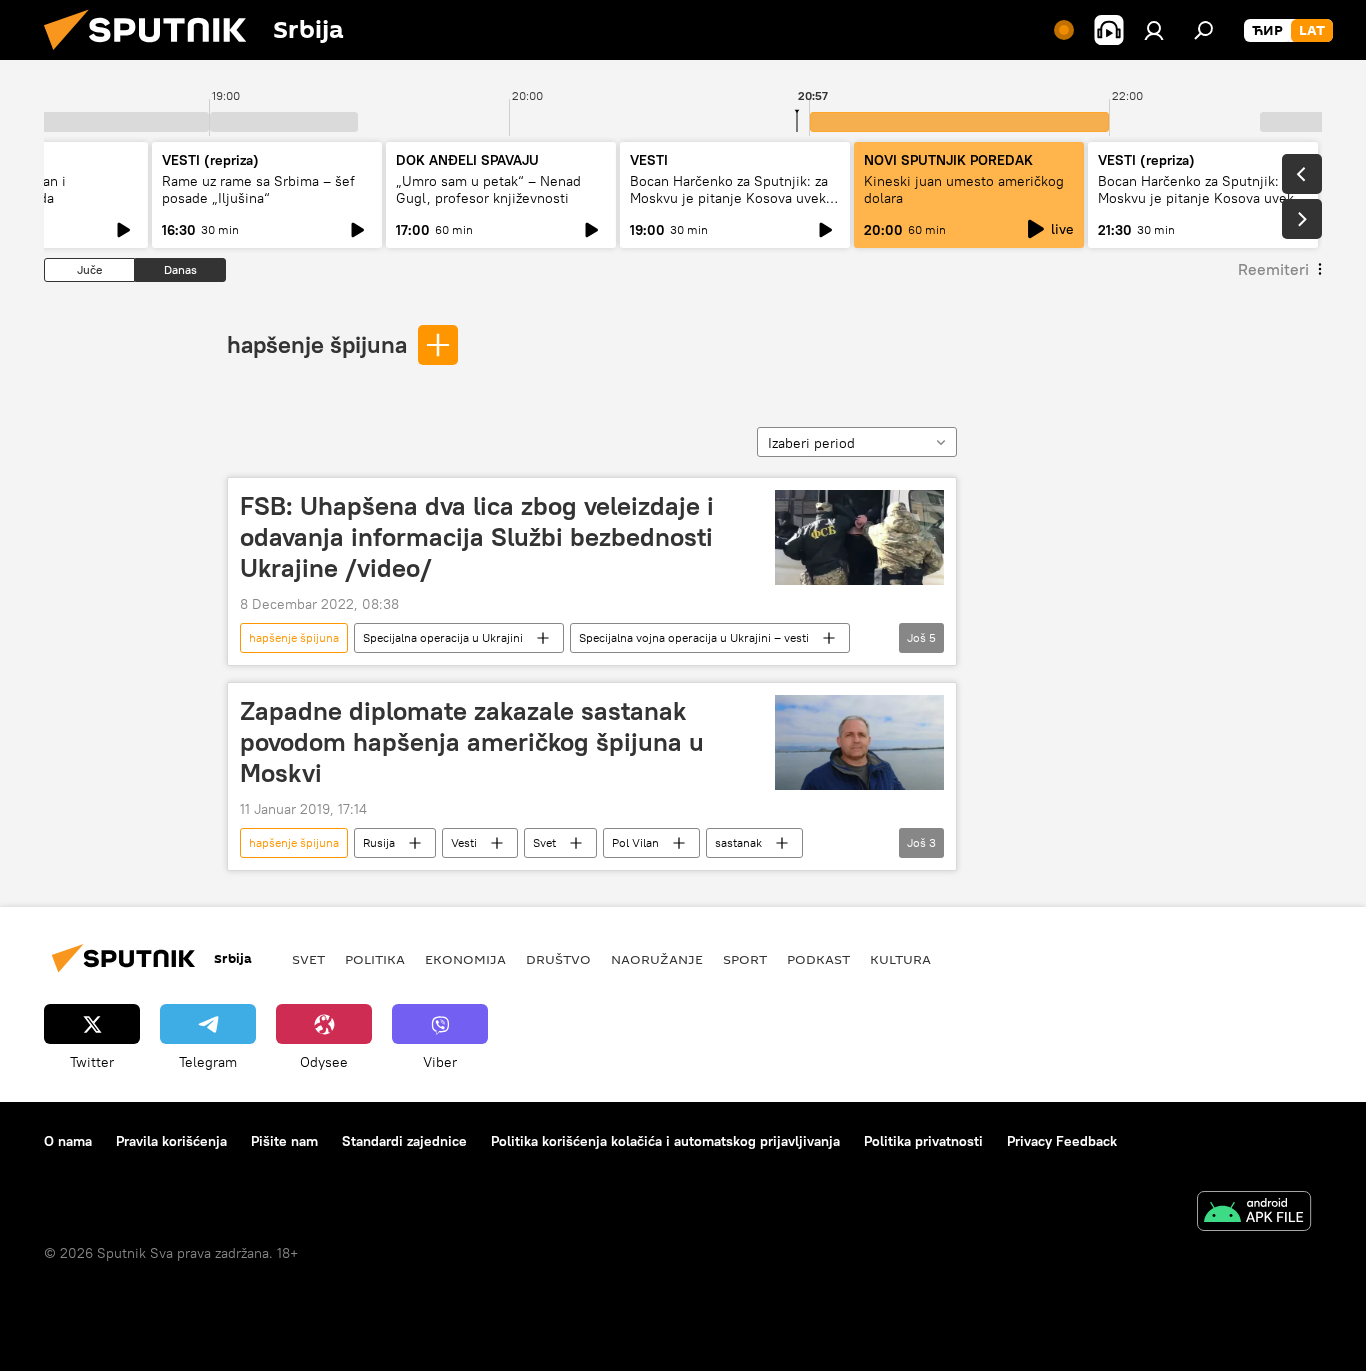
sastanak (738, 842)
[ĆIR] (1267, 31)
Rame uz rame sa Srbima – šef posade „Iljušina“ (258, 189)
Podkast (818, 959)
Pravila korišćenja (171, 1141)
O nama (68, 1141)
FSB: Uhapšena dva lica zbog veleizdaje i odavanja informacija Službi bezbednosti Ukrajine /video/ (477, 537)
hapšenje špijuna (317, 344)
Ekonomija (465, 959)
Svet (544, 842)
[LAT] (1312, 31)
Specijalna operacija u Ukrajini (443, 637)
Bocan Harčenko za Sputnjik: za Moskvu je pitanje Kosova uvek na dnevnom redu (729, 198)
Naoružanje (657, 959)
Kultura (900, 959)
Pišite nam (284, 1141)
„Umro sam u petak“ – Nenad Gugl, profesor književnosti (488, 189)
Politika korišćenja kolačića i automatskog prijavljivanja (665, 1141)
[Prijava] (1154, 30)
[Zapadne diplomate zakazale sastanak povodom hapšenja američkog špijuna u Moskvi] (859, 742)
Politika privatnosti (923, 1141)
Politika (375, 959)
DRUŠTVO (558, 959)
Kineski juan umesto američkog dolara (964, 189)
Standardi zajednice (404, 1141)
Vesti (464, 842)
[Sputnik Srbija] (153, 55)
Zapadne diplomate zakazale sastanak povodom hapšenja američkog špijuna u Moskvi (472, 742)
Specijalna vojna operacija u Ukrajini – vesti (694, 637)
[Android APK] (1254, 1213)
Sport (745, 959)
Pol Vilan (635, 842)
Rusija (379, 842)
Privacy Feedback (1062, 1141)
